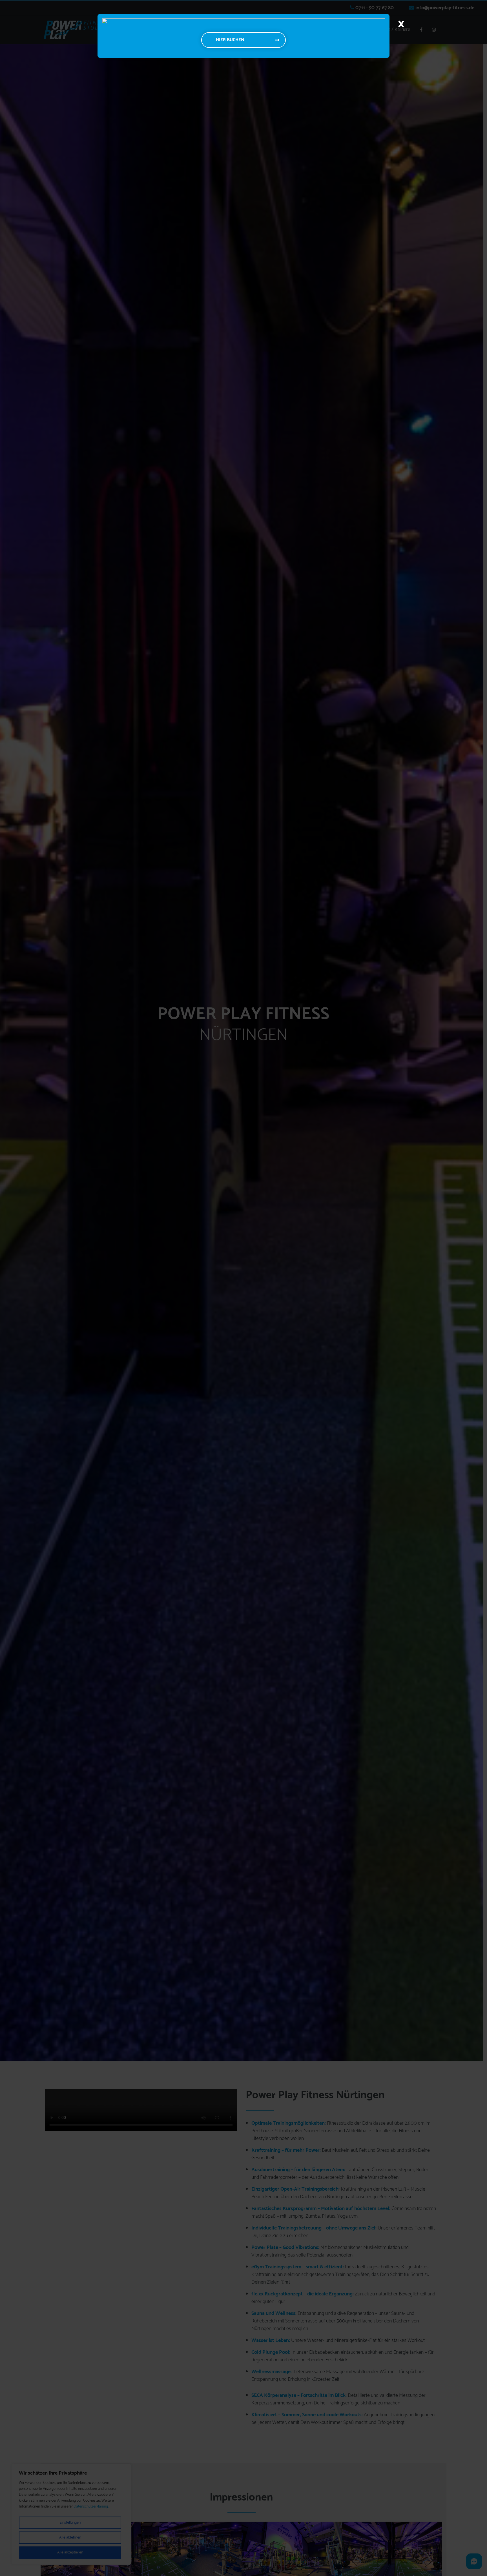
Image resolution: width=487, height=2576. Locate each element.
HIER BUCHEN (230, 40)
